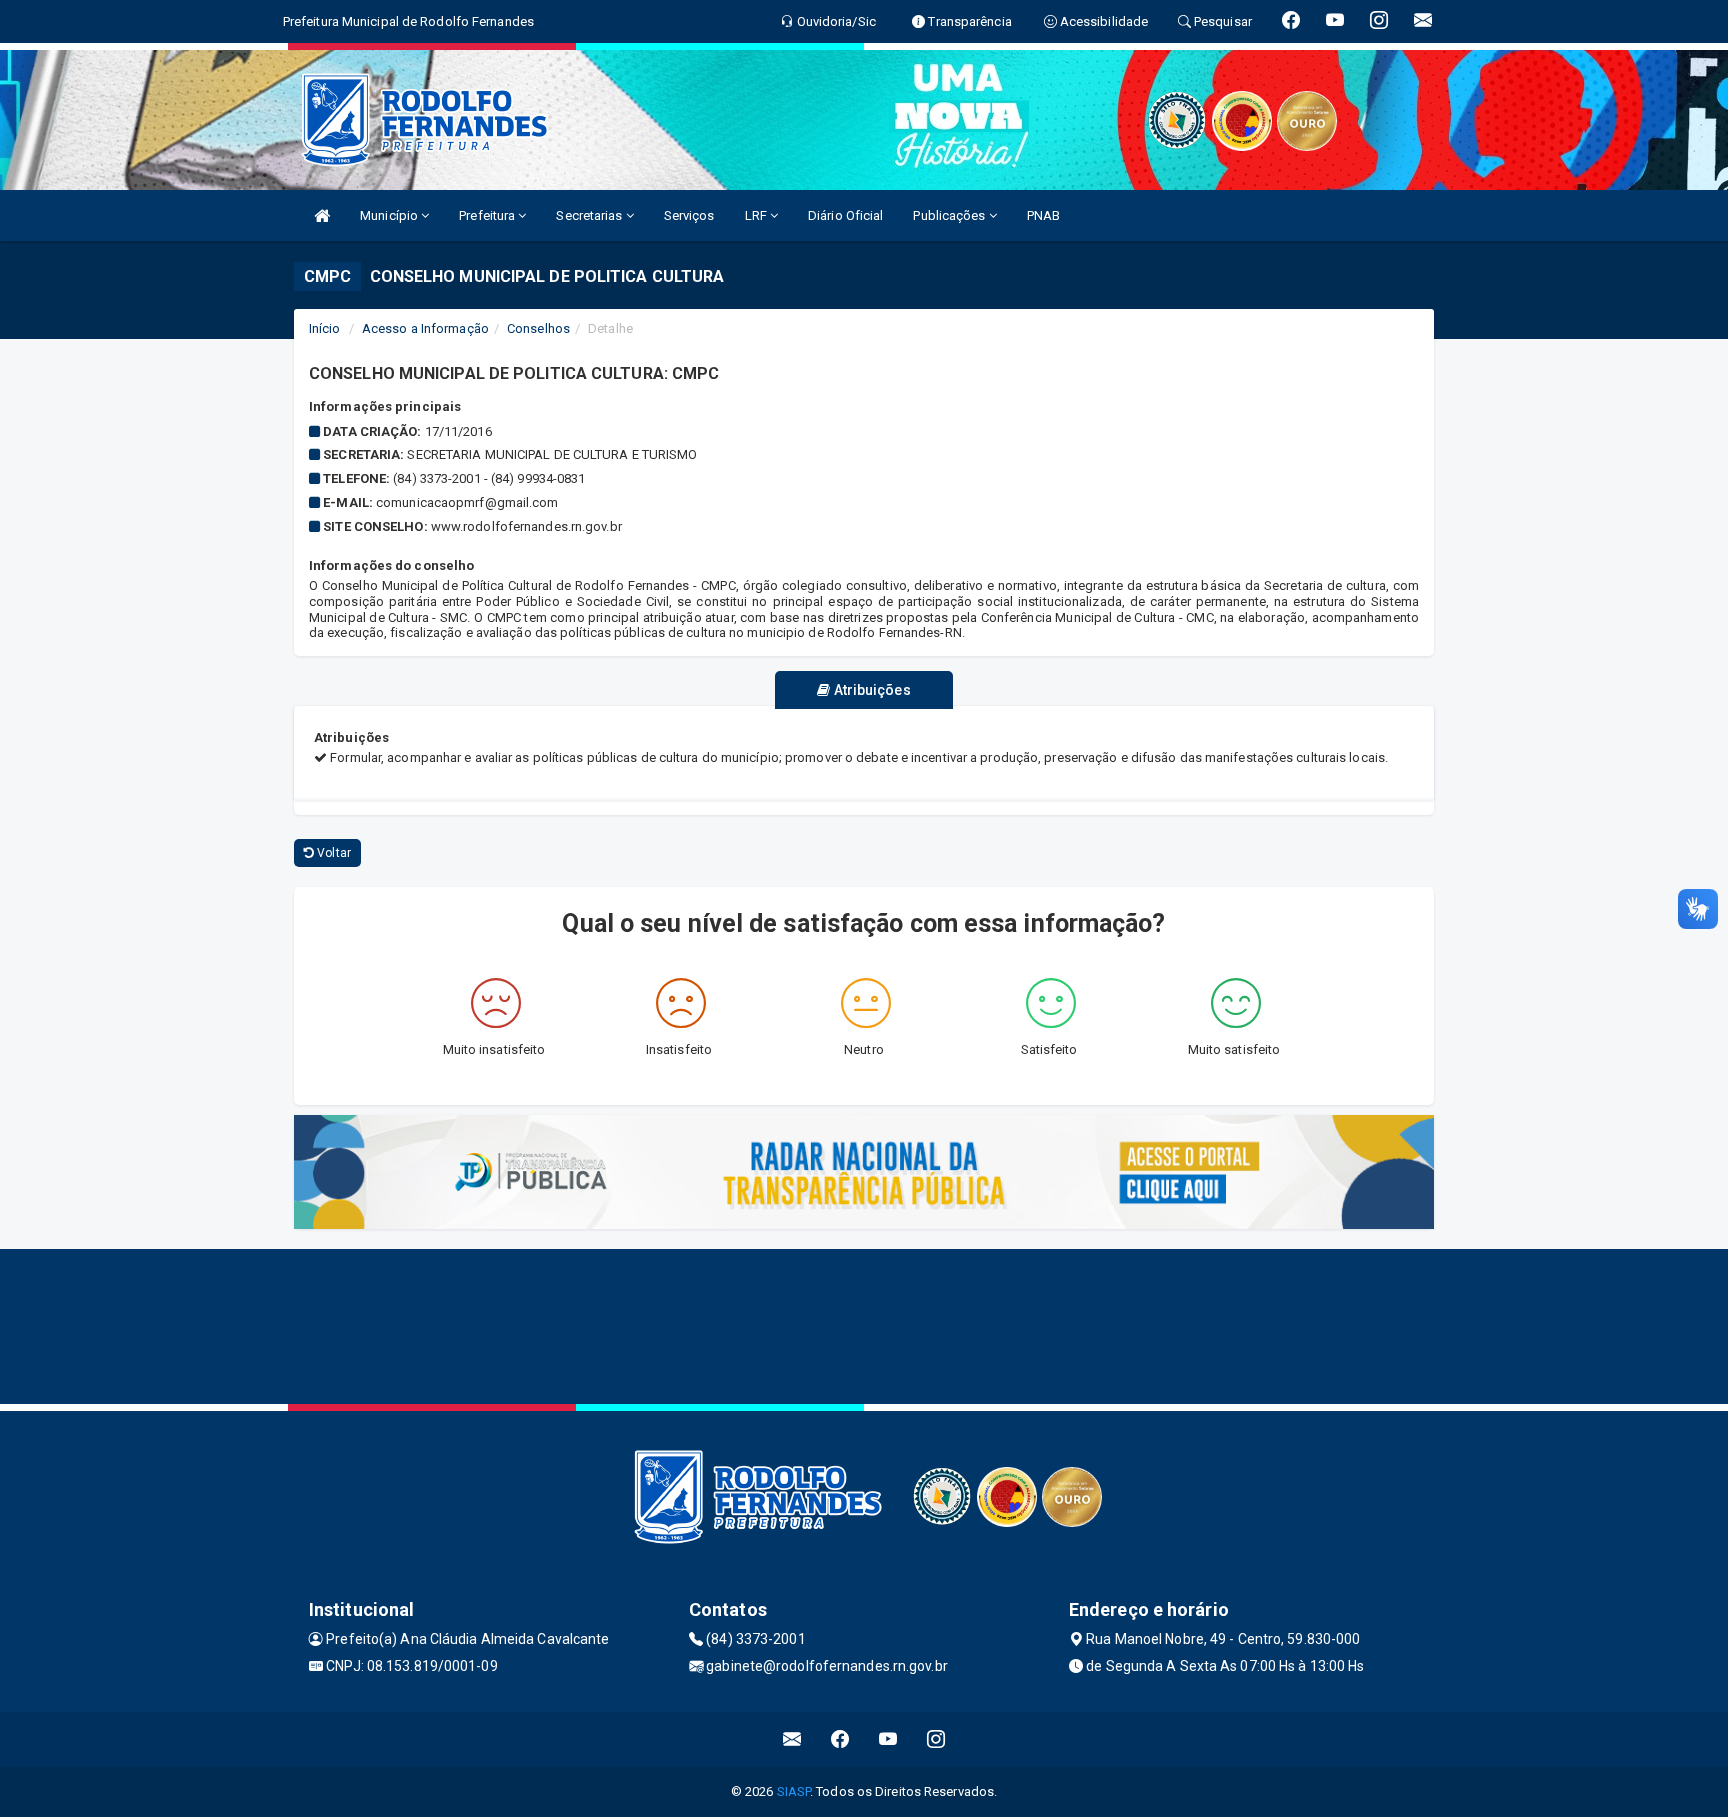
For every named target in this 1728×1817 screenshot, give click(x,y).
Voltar (332, 853)
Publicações (950, 215)
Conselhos (538, 328)
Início (325, 328)
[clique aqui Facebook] (840, 1739)
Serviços (689, 215)
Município (390, 215)
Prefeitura (488, 215)
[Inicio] (322, 215)
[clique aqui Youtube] (888, 1739)
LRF (757, 215)
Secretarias (590, 215)
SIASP (794, 1791)
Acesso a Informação (425, 328)
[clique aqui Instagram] (936, 1739)
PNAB (1043, 215)
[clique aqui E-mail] (792, 1739)
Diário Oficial (845, 215)
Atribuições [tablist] (870, 690)
